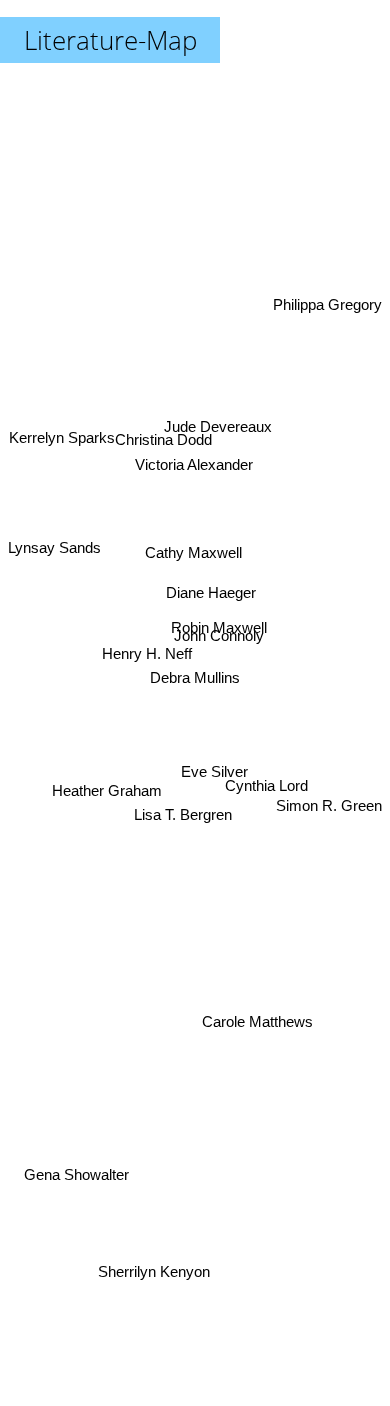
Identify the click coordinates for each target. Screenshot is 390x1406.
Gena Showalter (77, 1182)
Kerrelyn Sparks (61, 466)
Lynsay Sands (54, 553)
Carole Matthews (258, 1018)
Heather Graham (108, 785)
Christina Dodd (163, 437)
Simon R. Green (329, 805)
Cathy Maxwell (193, 549)
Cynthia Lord (265, 804)
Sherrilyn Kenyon (141, 1267)
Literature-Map (110, 40)
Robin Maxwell (219, 616)
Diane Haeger (212, 589)
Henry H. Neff (149, 646)
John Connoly (220, 637)
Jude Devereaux (216, 419)
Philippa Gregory (327, 301)
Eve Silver (216, 761)
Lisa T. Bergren (190, 829)
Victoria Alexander (190, 465)
